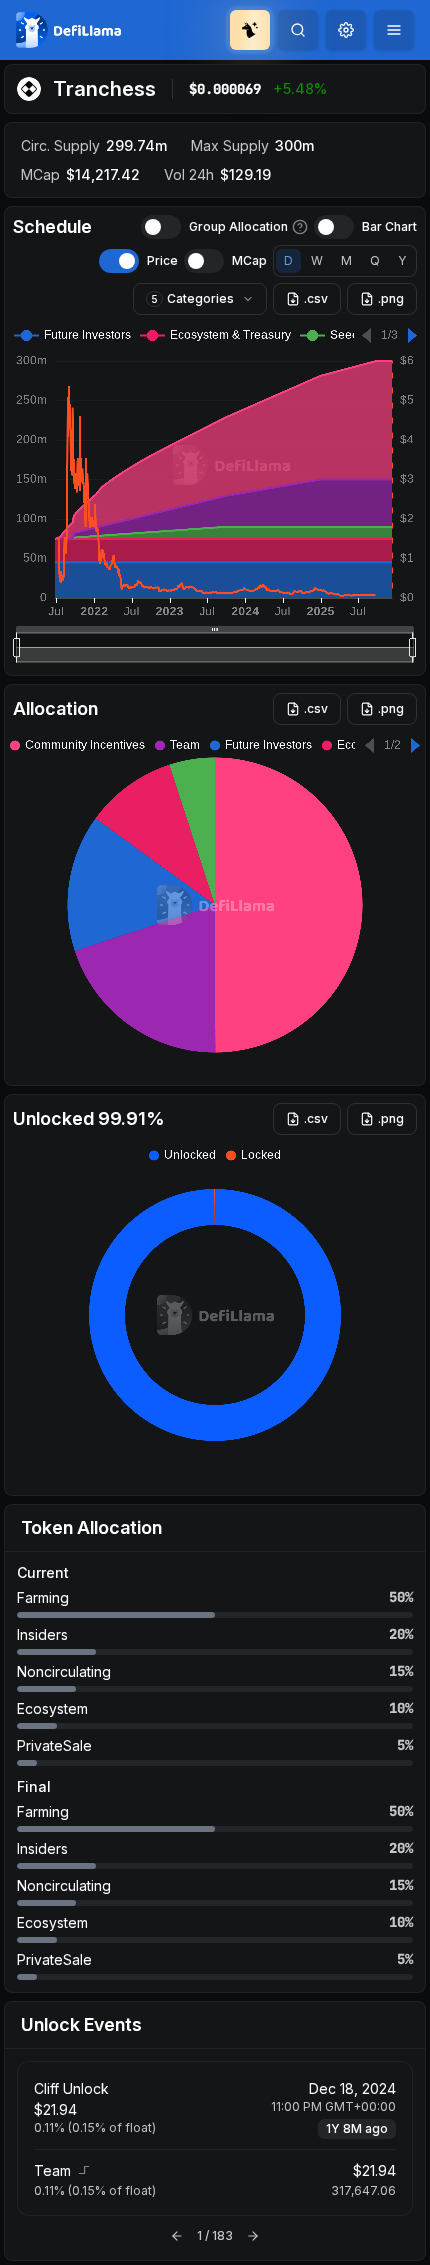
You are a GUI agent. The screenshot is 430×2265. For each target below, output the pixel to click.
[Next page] (253, 2236)
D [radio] (288, 260)
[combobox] (346, 30)
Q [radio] (375, 260)
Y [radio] (402, 260)
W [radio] (317, 260)
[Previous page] (177, 2236)
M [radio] (346, 260)
